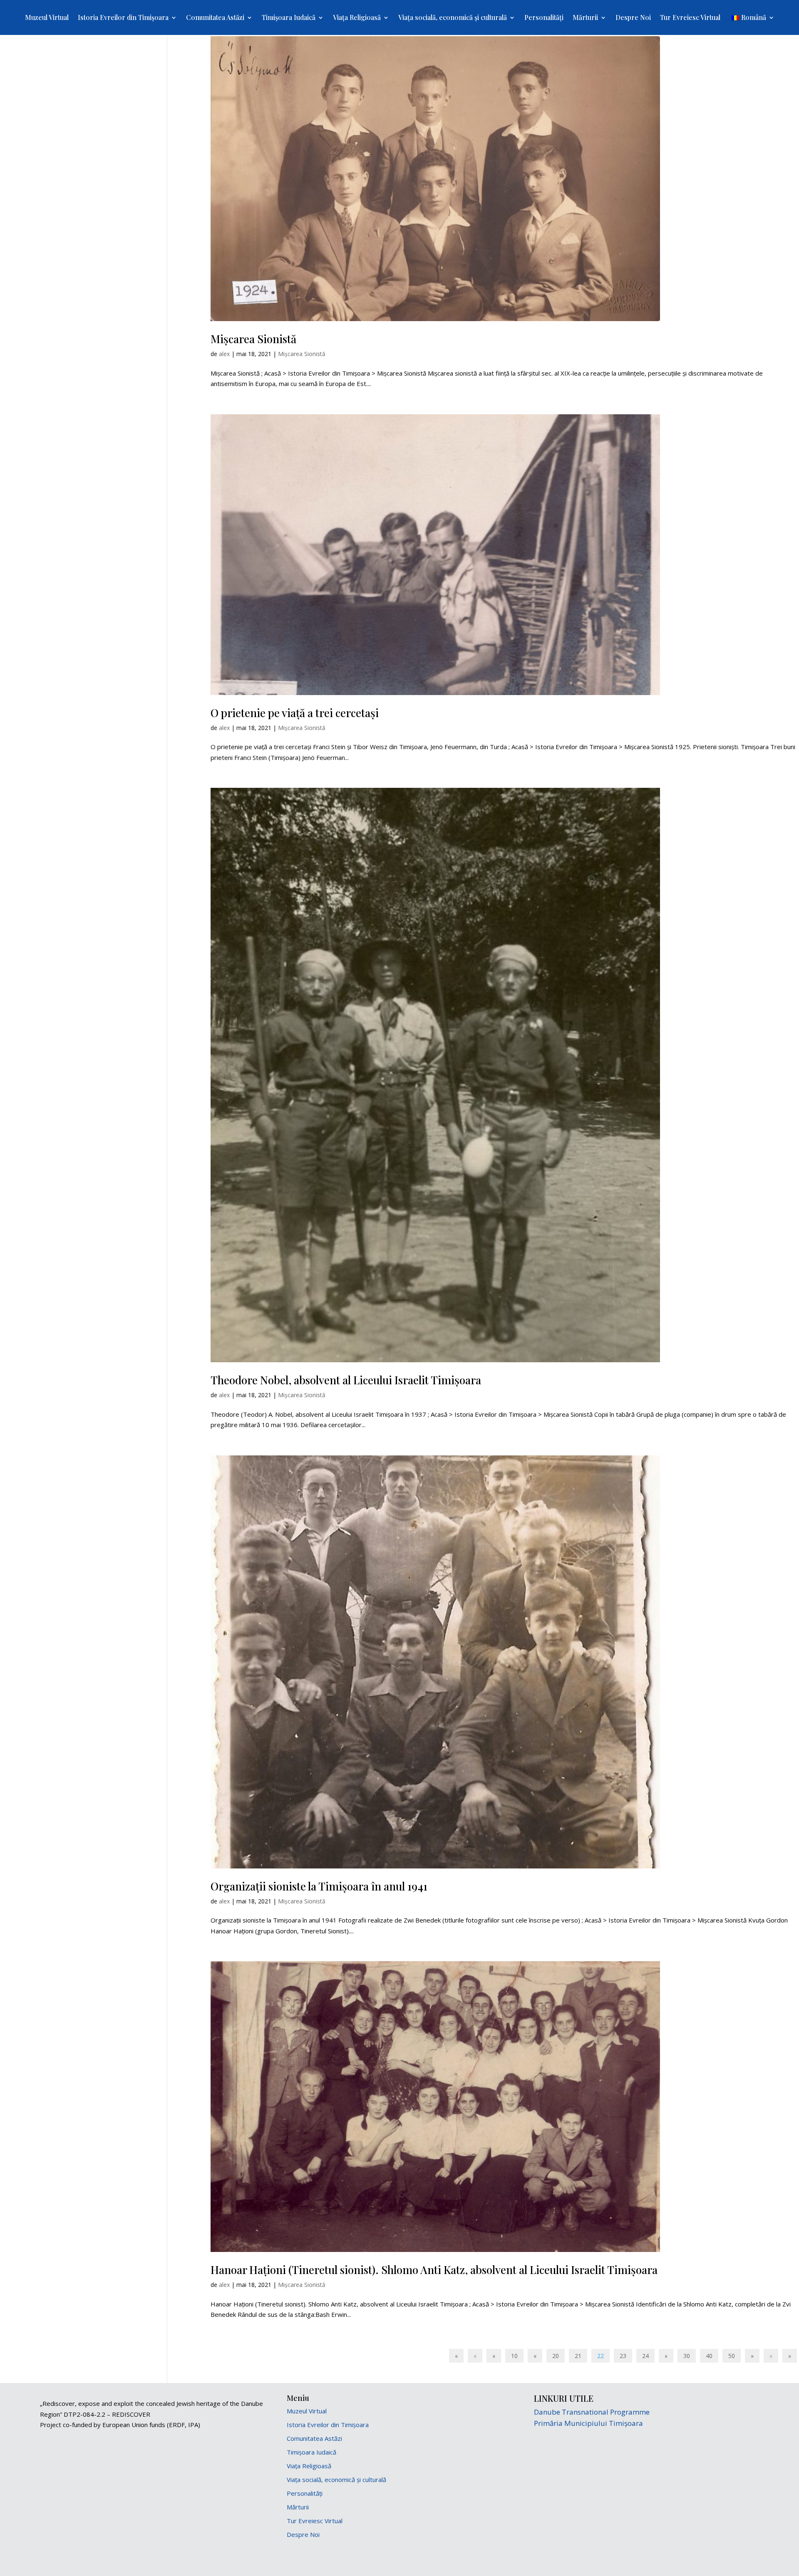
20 (556, 2356)
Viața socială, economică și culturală (453, 18)
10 (514, 2356)
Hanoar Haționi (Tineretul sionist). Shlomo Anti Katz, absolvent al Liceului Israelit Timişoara (434, 2270)
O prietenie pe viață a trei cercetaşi (295, 713)
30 (687, 2356)
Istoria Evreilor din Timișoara (123, 18)
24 (645, 2356)
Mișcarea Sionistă (253, 339)
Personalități (544, 18)
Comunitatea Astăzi (215, 18)
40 (709, 2356)
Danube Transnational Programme (592, 2412)
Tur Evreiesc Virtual (690, 18)
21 (578, 2356)
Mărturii (585, 18)
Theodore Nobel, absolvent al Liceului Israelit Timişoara (346, 1380)
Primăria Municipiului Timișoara (588, 2423)
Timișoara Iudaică (289, 18)
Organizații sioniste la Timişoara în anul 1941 (319, 1886)
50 (732, 2356)
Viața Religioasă (357, 18)
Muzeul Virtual (47, 18)
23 (623, 2356)
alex (224, 354)
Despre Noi (633, 18)
